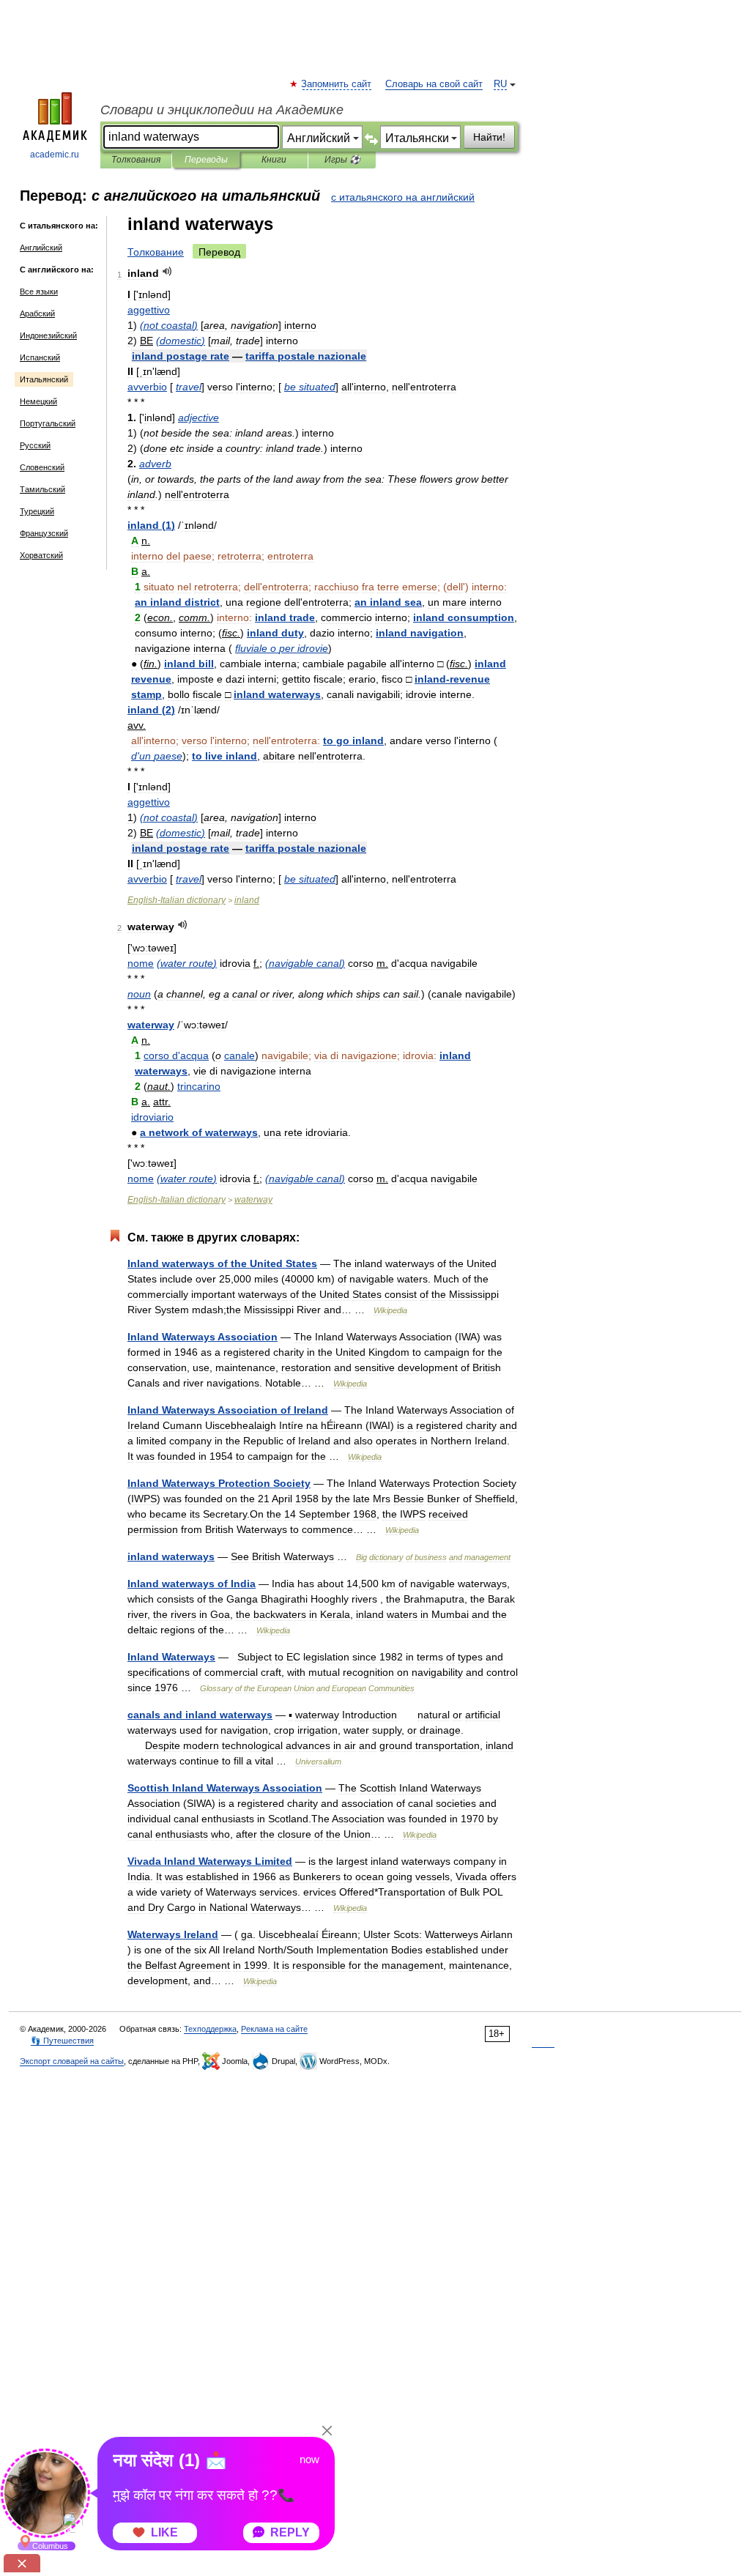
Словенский (42, 467)
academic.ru (55, 155)
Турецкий (37, 511)
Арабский (37, 313)
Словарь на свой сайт (434, 84)
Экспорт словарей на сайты (72, 2061)
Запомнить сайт (337, 84)
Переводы (206, 160)
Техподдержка (210, 2029)
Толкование (156, 252)
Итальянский (44, 379)
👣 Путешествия (62, 2041)
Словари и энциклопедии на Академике (222, 110)
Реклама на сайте (274, 2029)
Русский (35, 445)
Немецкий (38, 401)
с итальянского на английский (403, 197)
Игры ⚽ (342, 160)
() (169, 325)
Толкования (136, 160)
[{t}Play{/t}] (167, 271)
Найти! (489, 137)
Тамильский (42, 489)
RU (500, 84)
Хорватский (41, 555)
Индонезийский (48, 335)
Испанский (40, 357)
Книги (274, 160)
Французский (44, 533)
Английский (41, 248)
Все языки (39, 292)
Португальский (48, 423)
